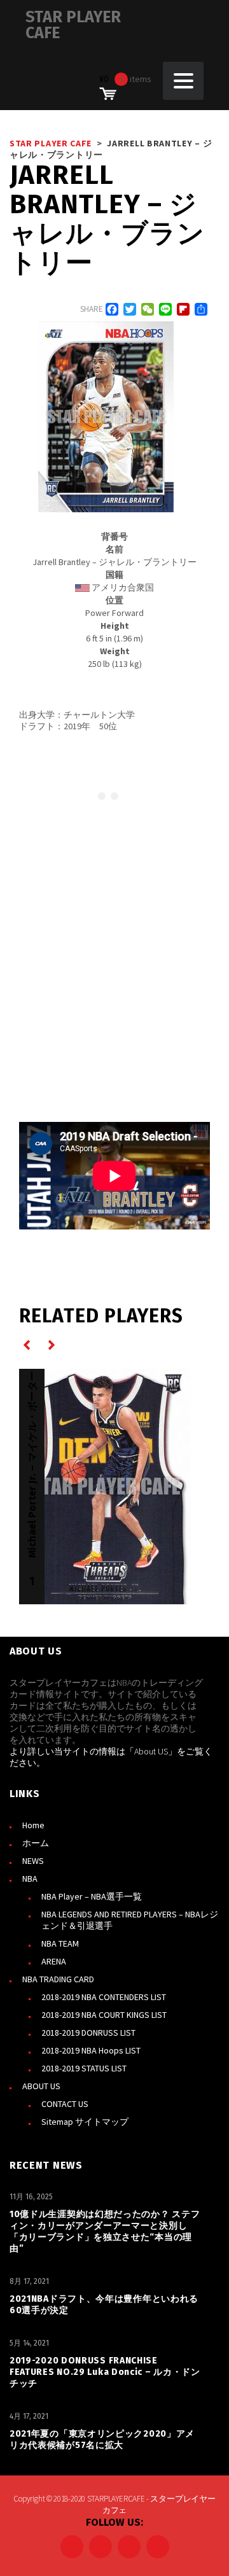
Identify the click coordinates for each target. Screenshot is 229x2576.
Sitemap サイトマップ (85, 2122)
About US (151, 1751)
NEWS (33, 1861)
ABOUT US (41, 2086)
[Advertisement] (114, 959)
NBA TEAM (60, 1943)
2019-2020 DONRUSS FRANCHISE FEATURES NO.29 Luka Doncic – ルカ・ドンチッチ (105, 2372)
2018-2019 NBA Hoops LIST (91, 2050)
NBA (30, 1879)
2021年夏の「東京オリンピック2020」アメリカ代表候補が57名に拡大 (102, 2439)
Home (33, 1825)
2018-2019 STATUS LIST (84, 2068)
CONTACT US (65, 2104)
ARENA (54, 1961)
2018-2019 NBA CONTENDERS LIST (104, 1997)
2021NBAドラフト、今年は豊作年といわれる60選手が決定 (104, 2305)
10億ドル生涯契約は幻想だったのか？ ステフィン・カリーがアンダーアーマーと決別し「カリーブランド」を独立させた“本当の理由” (105, 2231)
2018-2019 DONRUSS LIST (88, 2033)
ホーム (36, 1843)
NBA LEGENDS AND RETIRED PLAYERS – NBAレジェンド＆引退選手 (130, 1920)
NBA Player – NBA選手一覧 (92, 1896)
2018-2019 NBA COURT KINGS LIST (104, 2015)
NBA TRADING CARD (58, 1979)
